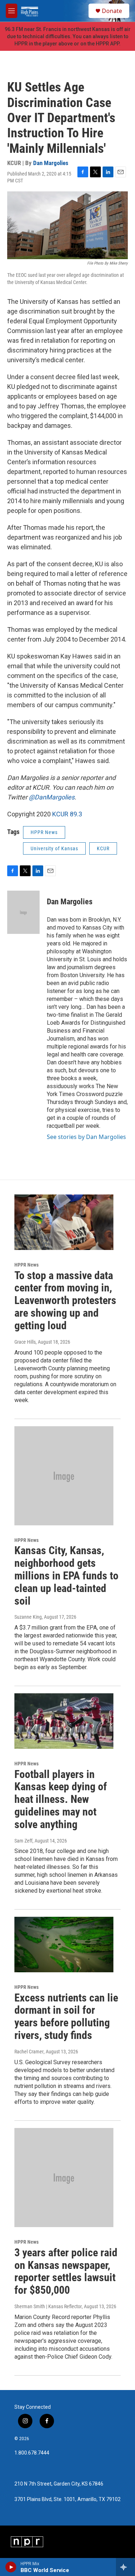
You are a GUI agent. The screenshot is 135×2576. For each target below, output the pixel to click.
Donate (112, 11)
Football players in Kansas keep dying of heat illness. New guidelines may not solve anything (61, 1799)
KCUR (103, 848)
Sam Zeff (23, 1841)
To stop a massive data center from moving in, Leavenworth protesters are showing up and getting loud (65, 1300)
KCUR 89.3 (67, 814)
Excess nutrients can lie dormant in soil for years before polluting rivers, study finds (66, 2016)
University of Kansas (54, 848)
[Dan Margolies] (23, 912)
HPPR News (44, 832)
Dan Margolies (51, 163)
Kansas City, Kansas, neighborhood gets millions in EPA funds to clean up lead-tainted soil (66, 1575)
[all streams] (125, 2567)
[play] (11, 2567)
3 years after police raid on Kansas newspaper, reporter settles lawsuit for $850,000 (66, 2271)
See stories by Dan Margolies (86, 1137)
